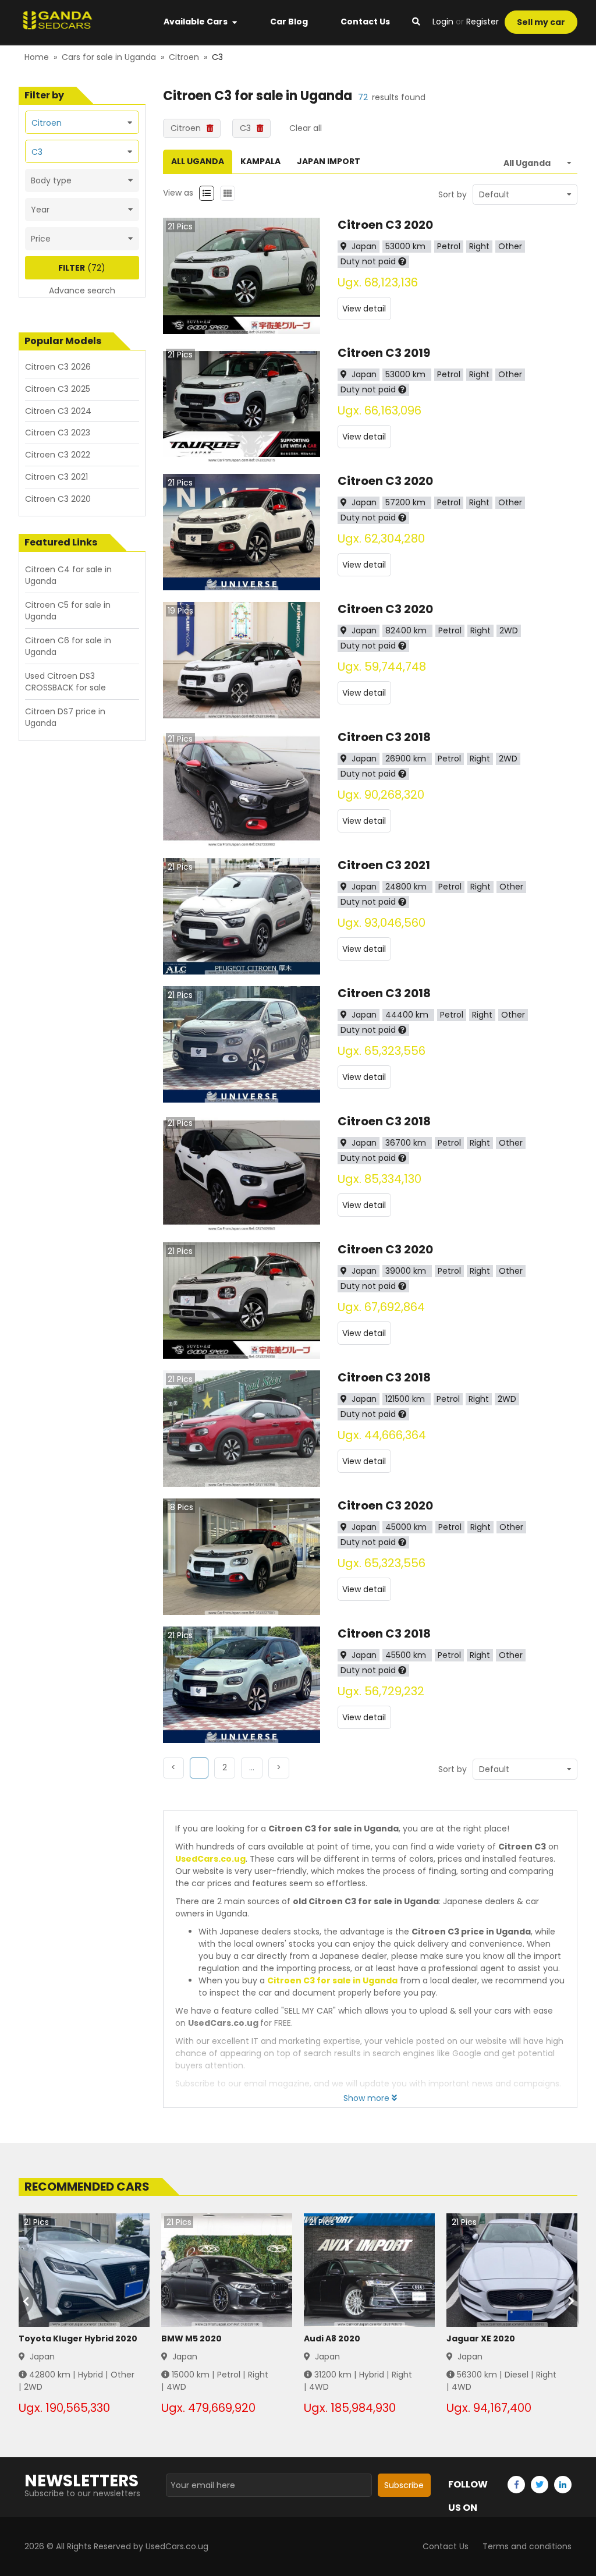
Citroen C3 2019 (384, 353)
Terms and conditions (527, 2546)
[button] (225, 1768)
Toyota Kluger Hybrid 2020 (78, 2338)
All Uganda (198, 161)
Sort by (453, 194)
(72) (82, 268)
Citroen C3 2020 (385, 225)
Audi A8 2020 (332, 2338)
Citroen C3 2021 (384, 865)
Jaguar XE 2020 (481, 2338)
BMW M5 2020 (191, 2338)
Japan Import (329, 161)
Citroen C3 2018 (384, 737)
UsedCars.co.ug (210, 1859)
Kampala (260, 161)
